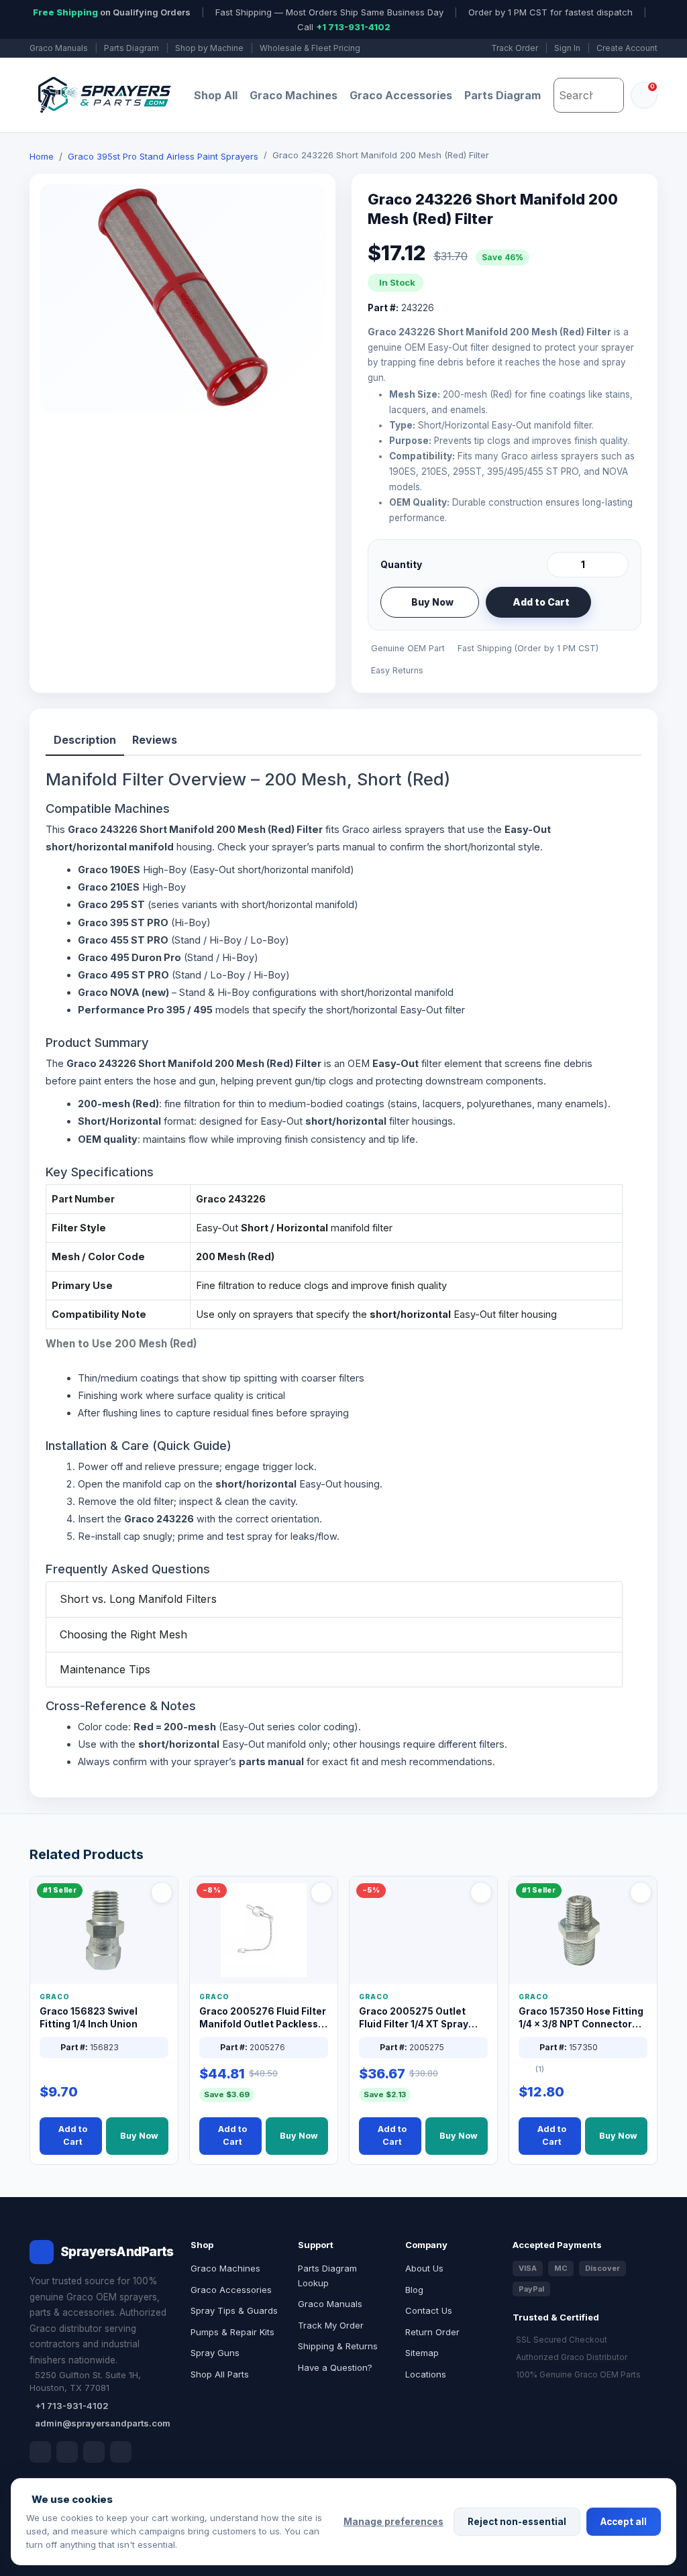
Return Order (432, 2332)
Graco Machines (294, 95)
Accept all (624, 2522)
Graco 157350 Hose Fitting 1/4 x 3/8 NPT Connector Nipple (581, 2018)
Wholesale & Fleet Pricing (310, 48)
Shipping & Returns (338, 2346)
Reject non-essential (517, 2522)
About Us (424, 2268)
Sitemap (422, 2353)
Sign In (567, 48)
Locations (426, 2374)
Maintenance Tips (105, 1669)
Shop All (216, 95)
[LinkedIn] (67, 2452)
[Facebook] (40, 2452)
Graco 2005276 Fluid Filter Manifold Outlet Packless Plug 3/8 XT (263, 2018)
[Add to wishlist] (613, 602)
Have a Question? (335, 2367)
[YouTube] (121, 2452)
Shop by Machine (209, 48)
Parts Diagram (131, 48)
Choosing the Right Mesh (123, 1634)
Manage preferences (393, 2522)
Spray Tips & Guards (234, 2310)
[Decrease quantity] (560, 565)
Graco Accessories (401, 95)
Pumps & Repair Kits (232, 2332)
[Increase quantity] (616, 565)
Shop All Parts (220, 2374)
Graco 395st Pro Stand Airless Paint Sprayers (163, 156)
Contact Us (429, 2310)
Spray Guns (215, 2353)
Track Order (515, 48)
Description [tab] (85, 740)
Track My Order (331, 2325)
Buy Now (432, 602)
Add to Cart (541, 602)
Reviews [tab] (155, 740)
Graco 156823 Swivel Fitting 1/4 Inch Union (89, 2018)
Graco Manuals (59, 48)
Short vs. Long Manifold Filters (138, 1599)
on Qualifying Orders (112, 12)
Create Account (627, 48)
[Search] (610, 95)
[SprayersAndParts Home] (103, 95)
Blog (414, 2290)
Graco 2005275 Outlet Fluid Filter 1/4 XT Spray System (414, 2018)
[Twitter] (94, 2452)
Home (42, 156)
